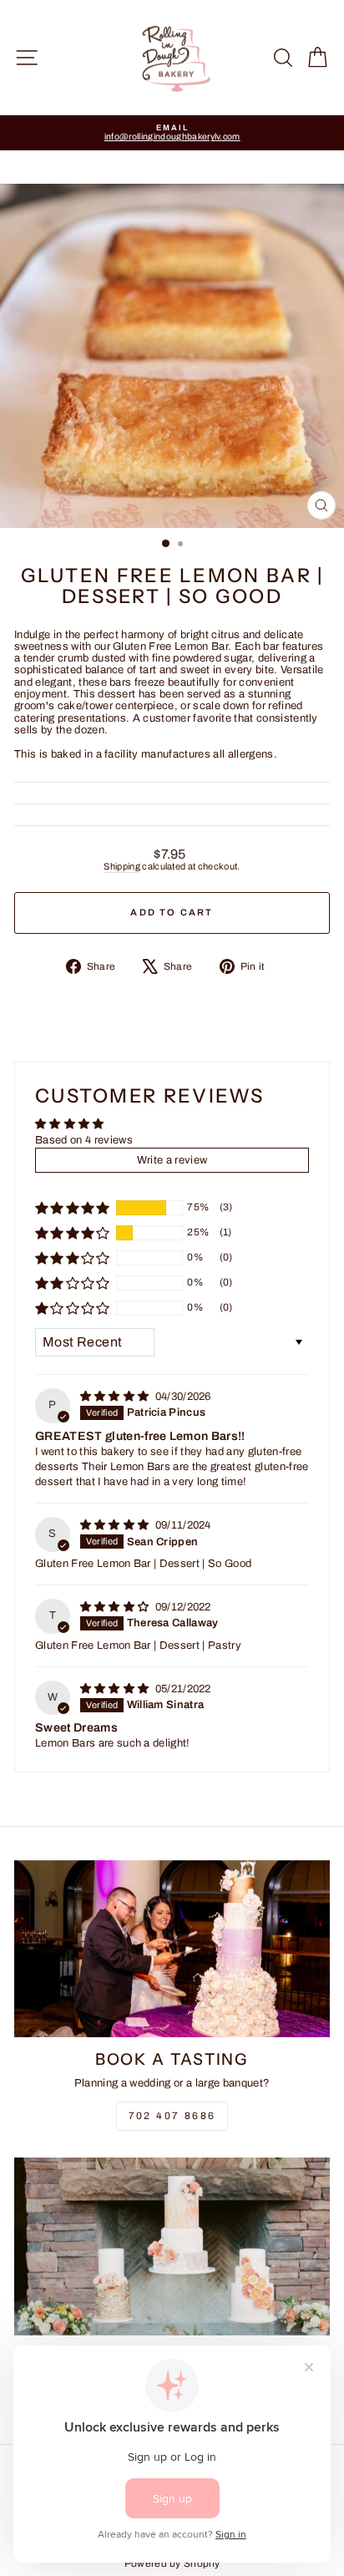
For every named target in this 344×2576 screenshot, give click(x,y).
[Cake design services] (172, 2246)
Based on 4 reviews (84, 1140)
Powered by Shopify (172, 2563)
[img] (116, 1397)
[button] (73, 1208)
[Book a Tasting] (172, 1949)
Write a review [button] (172, 1160)
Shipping (122, 866)
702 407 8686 (172, 2116)
